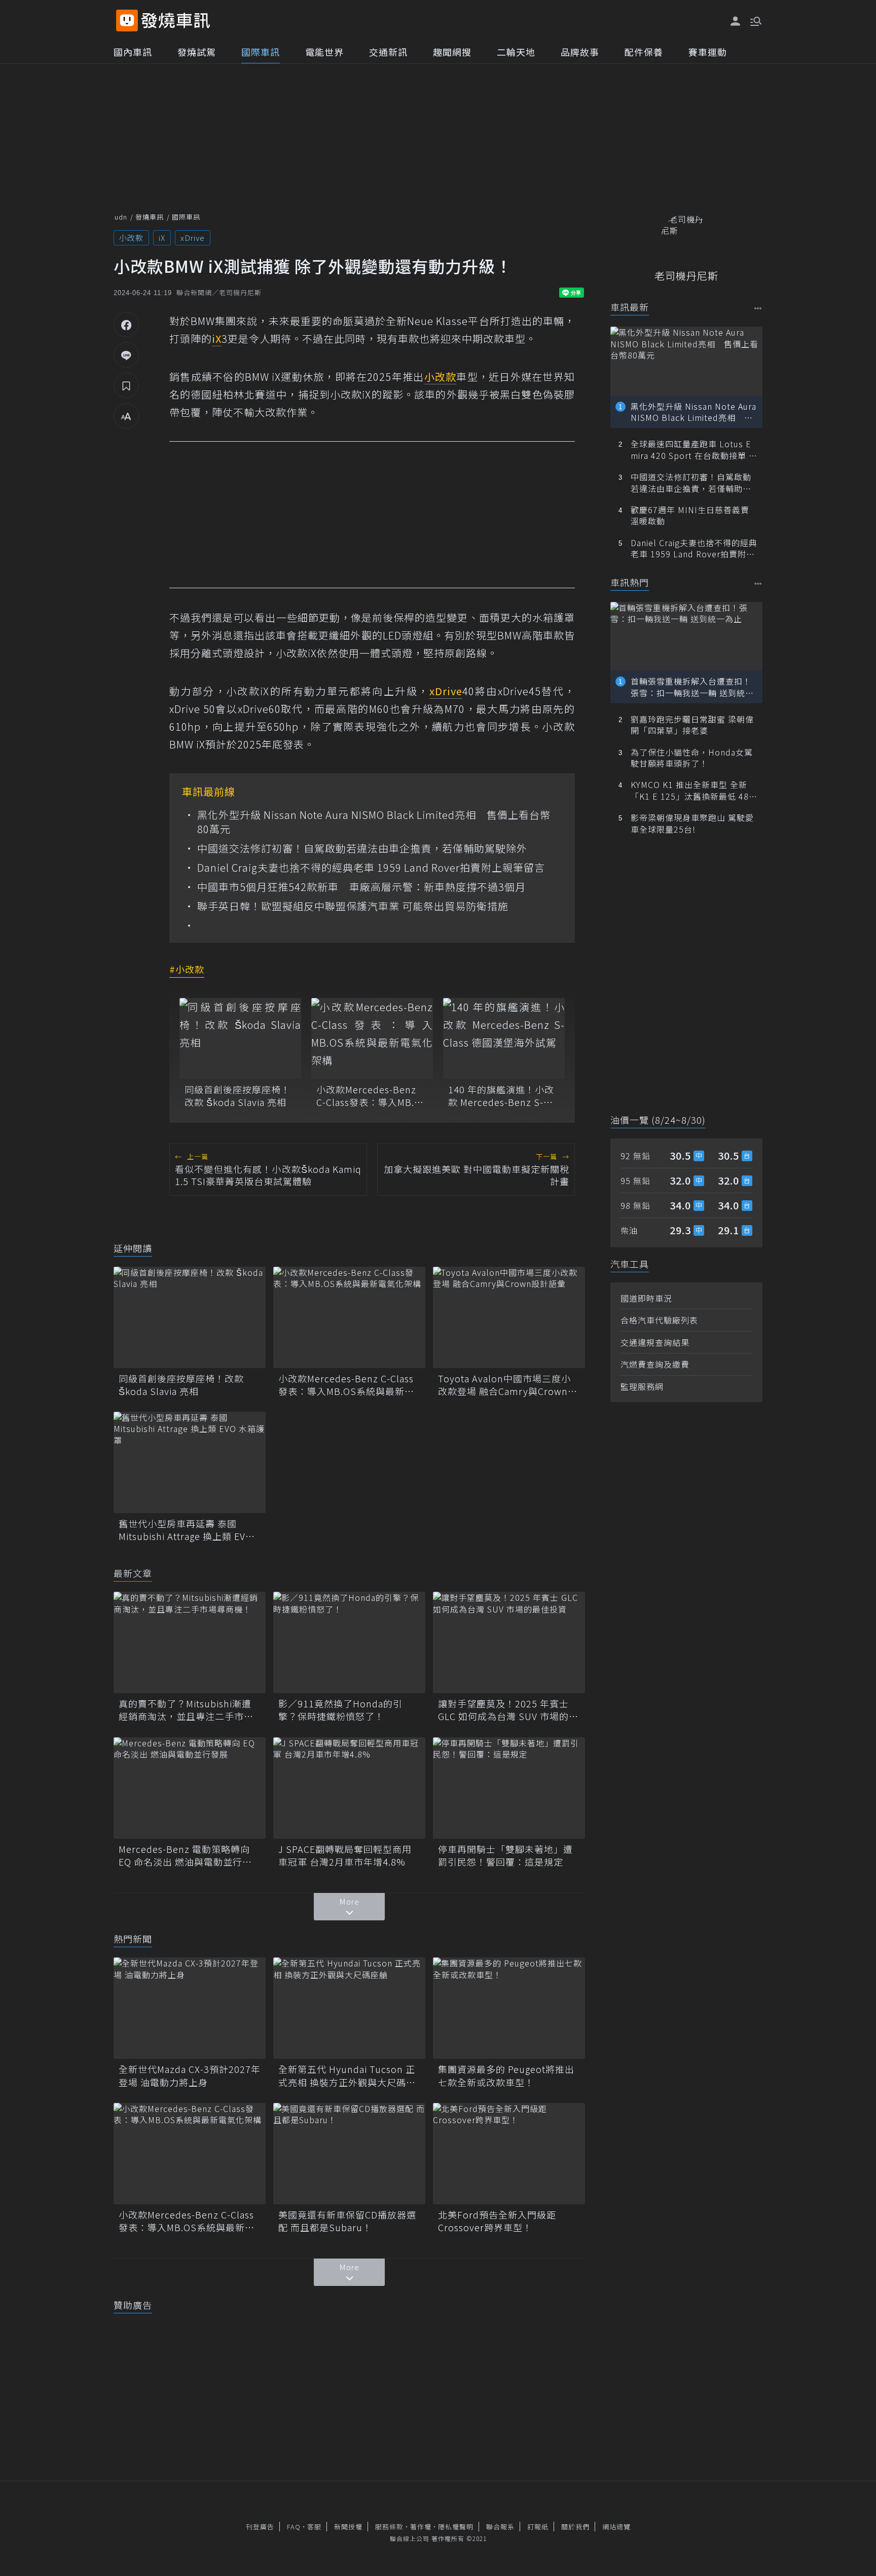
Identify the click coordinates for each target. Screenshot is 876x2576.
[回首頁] (176, 21)
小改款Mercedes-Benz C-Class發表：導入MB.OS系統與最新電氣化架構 (372, 1096)
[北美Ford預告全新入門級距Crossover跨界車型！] (509, 2154)
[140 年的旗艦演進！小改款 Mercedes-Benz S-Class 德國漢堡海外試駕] (504, 1039)
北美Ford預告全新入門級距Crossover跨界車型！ (497, 2221)
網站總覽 (616, 2527)
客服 (314, 2527)
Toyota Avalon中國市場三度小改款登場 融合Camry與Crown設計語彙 (508, 1385)
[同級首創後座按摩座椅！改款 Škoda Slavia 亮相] (240, 1039)
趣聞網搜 (452, 52)
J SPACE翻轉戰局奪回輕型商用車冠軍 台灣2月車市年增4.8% (345, 1855)
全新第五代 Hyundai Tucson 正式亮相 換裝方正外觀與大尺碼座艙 (347, 2076)
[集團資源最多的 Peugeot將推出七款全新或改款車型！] (509, 2008)
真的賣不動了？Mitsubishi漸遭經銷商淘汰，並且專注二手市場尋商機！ (186, 1710)
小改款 (131, 238)
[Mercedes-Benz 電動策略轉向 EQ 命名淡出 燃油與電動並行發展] (190, 1788)
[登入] (736, 21)
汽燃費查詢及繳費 (655, 1364)
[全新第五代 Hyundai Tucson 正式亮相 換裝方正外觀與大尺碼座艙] (349, 2008)
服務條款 (389, 2527)
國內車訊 (133, 52)
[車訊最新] (758, 308)
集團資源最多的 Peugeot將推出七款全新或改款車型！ (506, 2076)
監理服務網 (642, 1386)
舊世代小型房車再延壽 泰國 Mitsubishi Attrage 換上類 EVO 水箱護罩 (186, 1530)
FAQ (294, 2527)
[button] (755, 20)
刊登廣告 (260, 2527)
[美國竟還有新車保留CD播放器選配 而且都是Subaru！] (349, 2154)
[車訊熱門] (758, 583)
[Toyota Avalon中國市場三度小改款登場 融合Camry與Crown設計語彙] (509, 1317)
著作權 (421, 2527)
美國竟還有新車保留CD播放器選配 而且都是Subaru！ (347, 2221)
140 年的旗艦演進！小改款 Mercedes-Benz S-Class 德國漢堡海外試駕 (501, 1096)
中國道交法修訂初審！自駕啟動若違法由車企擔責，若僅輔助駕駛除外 (362, 848)
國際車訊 (261, 52)
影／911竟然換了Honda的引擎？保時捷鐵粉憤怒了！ (340, 1710)
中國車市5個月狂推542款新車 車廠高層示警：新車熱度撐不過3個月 (361, 887)
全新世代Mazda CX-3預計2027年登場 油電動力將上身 (190, 2076)
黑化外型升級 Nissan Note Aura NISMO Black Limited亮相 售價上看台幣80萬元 (374, 822)
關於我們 (575, 2527)
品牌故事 (580, 52)
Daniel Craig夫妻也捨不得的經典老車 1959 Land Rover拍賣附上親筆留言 (371, 868)
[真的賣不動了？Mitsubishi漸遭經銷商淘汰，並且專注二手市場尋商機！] (190, 1642)
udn (121, 217)
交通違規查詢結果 (655, 1342)
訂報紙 (538, 2527)
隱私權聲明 (456, 2527)
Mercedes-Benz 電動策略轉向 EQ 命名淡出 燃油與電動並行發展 (185, 1855)
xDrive (193, 238)
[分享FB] (126, 325)
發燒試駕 (197, 52)
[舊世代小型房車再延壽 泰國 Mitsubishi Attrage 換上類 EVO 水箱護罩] (190, 1462)
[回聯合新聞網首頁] (127, 21)
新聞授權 (348, 2527)
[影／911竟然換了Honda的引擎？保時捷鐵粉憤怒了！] (349, 1642)
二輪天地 (516, 52)
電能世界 (324, 52)
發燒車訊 (150, 217)
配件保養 (644, 52)
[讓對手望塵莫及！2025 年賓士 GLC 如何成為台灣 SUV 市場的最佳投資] (509, 1642)
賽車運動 (708, 52)
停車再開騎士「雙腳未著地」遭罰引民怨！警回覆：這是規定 (505, 1855)
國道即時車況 (646, 1298)
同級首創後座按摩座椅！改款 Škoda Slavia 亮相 (238, 1096)
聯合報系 (500, 2527)
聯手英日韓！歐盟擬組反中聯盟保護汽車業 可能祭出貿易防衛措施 (353, 906)
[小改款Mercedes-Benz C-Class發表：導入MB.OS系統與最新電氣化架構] (372, 1039)
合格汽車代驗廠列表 (659, 1320)
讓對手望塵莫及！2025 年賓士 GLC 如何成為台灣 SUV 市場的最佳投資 (508, 1710)
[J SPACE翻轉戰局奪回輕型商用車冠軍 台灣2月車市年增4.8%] (349, 1788)
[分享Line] (126, 355)
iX (162, 238)
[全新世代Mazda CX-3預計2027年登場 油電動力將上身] (190, 2008)
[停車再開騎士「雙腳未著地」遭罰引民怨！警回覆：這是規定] (509, 1788)
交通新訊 (388, 52)
